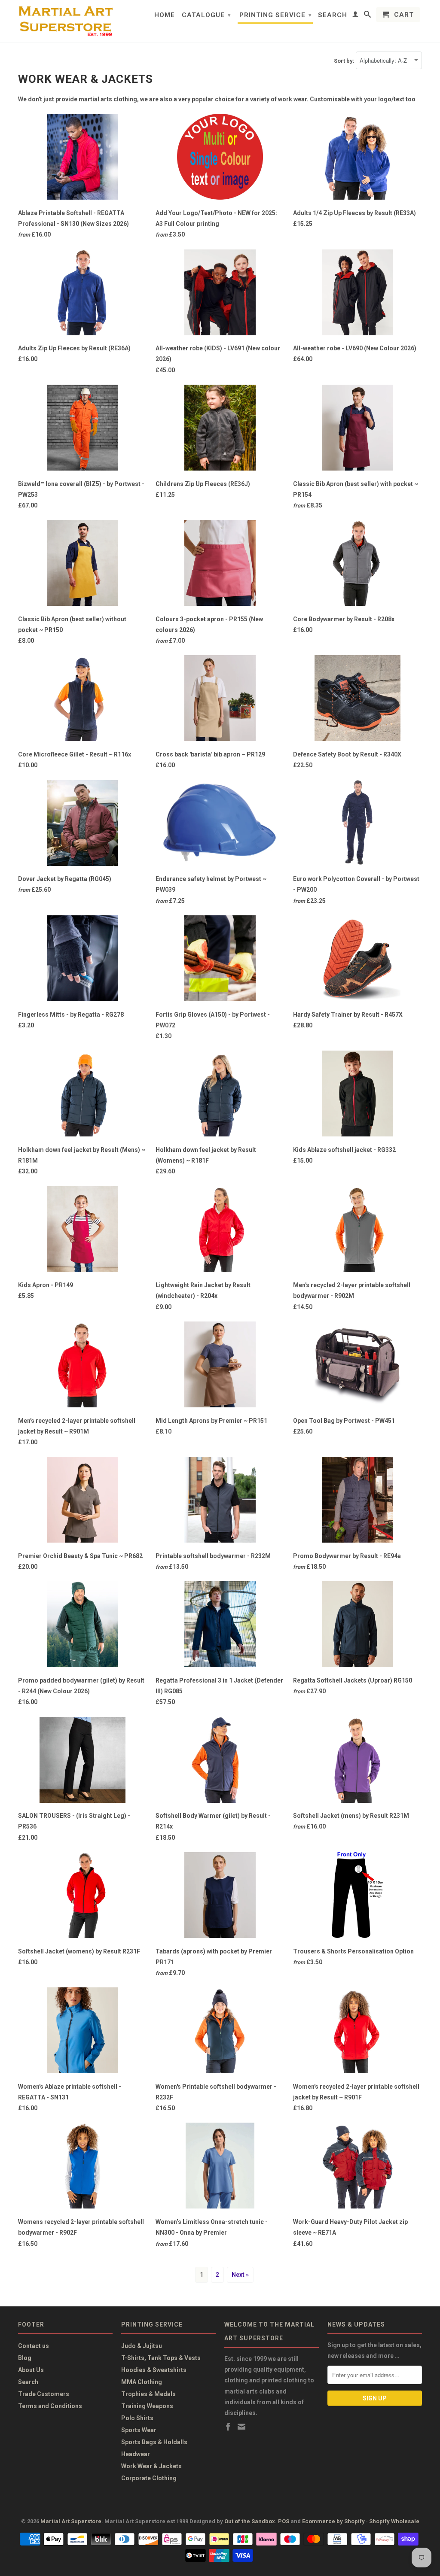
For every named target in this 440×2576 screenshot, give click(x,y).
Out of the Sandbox (250, 2521)
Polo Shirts (137, 2418)
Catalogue (206, 15)
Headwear (136, 2454)
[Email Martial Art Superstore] (241, 2427)
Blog (25, 2358)
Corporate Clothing (149, 2478)
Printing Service (276, 15)
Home (165, 15)
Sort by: (345, 61)
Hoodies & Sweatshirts (154, 2370)
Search (333, 15)
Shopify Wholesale (394, 2521)
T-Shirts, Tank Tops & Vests (161, 2358)
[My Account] (356, 16)
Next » (240, 2275)
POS (284, 2521)
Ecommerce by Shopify (333, 2521)
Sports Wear (139, 2430)
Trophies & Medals (148, 2394)
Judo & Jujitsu (142, 2346)
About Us (31, 2370)
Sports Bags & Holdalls (154, 2442)
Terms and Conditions (50, 2406)
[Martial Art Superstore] (65, 21)
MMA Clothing (142, 2382)
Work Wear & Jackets (151, 2466)
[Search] (368, 16)
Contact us (34, 2346)
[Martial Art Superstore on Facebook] (228, 2427)
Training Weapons (147, 2406)
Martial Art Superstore (71, 2521)
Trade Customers (44, 2394)
